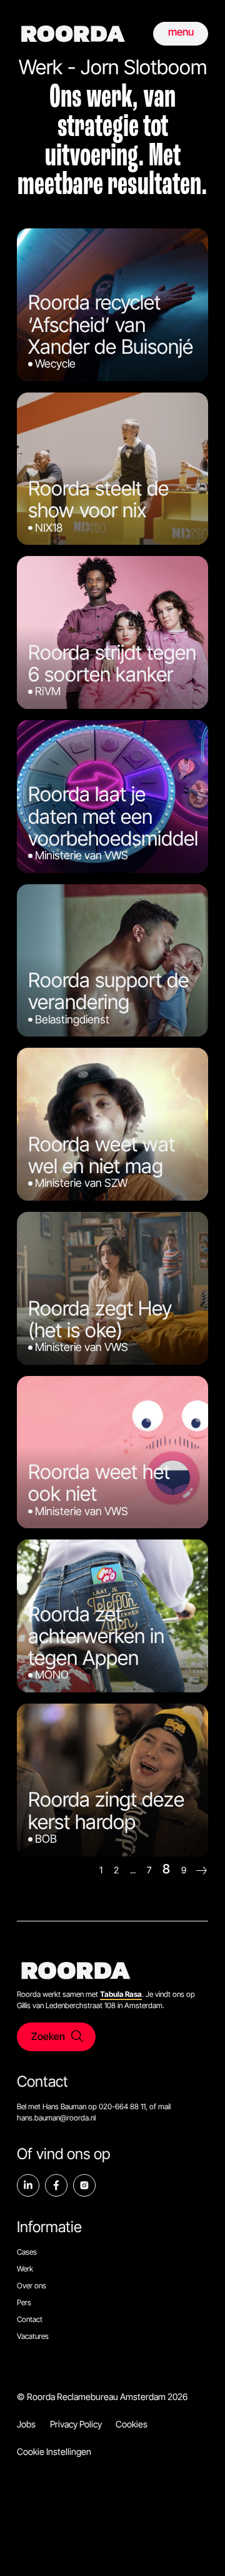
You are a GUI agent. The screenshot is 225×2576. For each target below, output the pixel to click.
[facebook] (56, 2185)
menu (181, 32)
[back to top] (197, 2548)
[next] (202, 1871)
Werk (25, 2269)
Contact (30, 2319)
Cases (27, 2252)
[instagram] (84, 2185)
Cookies (132, 2424)
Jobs (26, 2424)
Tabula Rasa (121, 1994)
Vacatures (33, 2336)
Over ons (32, 2286)
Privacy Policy (76, 2424)
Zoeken (48, 2036)
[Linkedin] (28, 2185)
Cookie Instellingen (54, 2452)
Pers (24, 2302)
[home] (73, 34)
